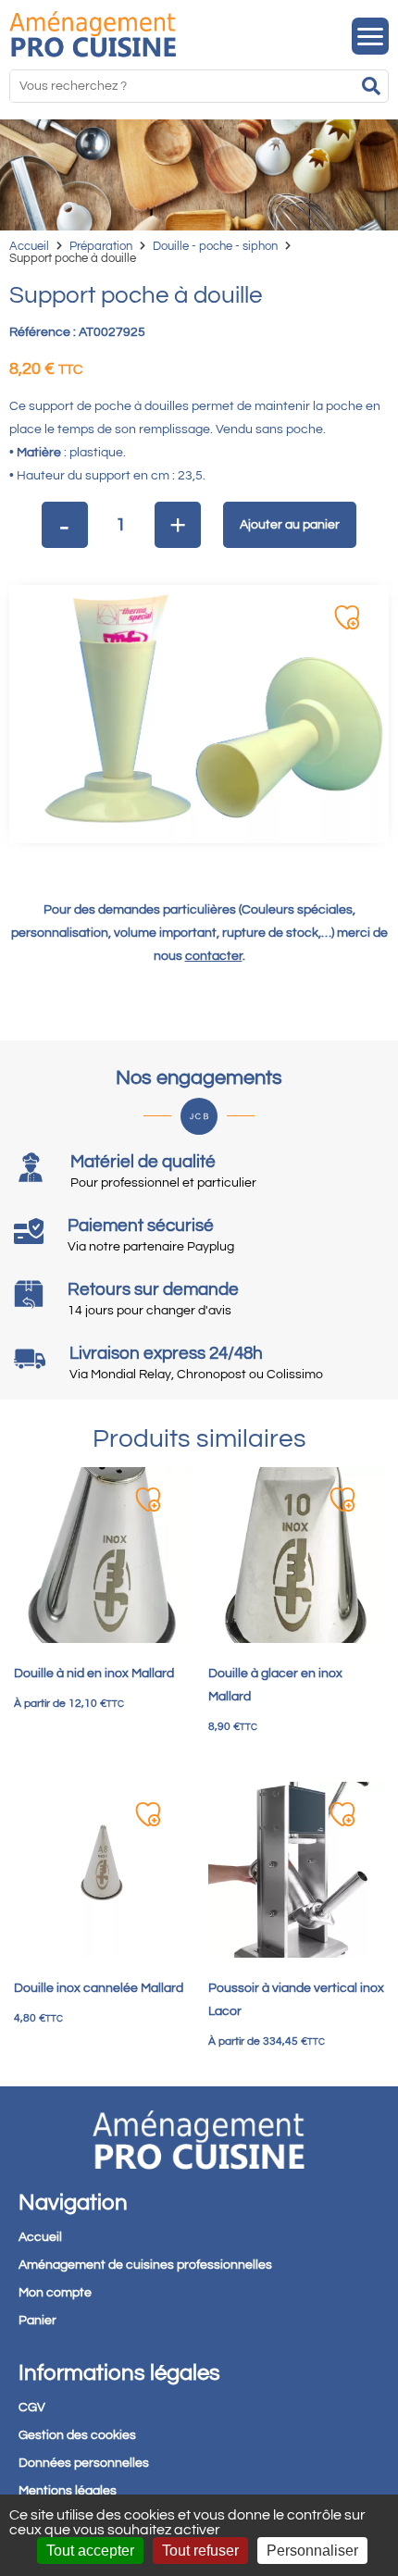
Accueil (29, 246)
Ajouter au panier (290, 525)
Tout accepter (90, 2551)
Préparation (101, 246)
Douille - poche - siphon (215, 246)
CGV (32, 2408)
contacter (214, 956)
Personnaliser (312, 2551)
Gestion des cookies (77, 2435)
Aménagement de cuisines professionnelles (145, 2265)
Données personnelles (84, 2463)
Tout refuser (200, 2551)
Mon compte (55, 2293)
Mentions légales (68, 2491)
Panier (37, 2321)
